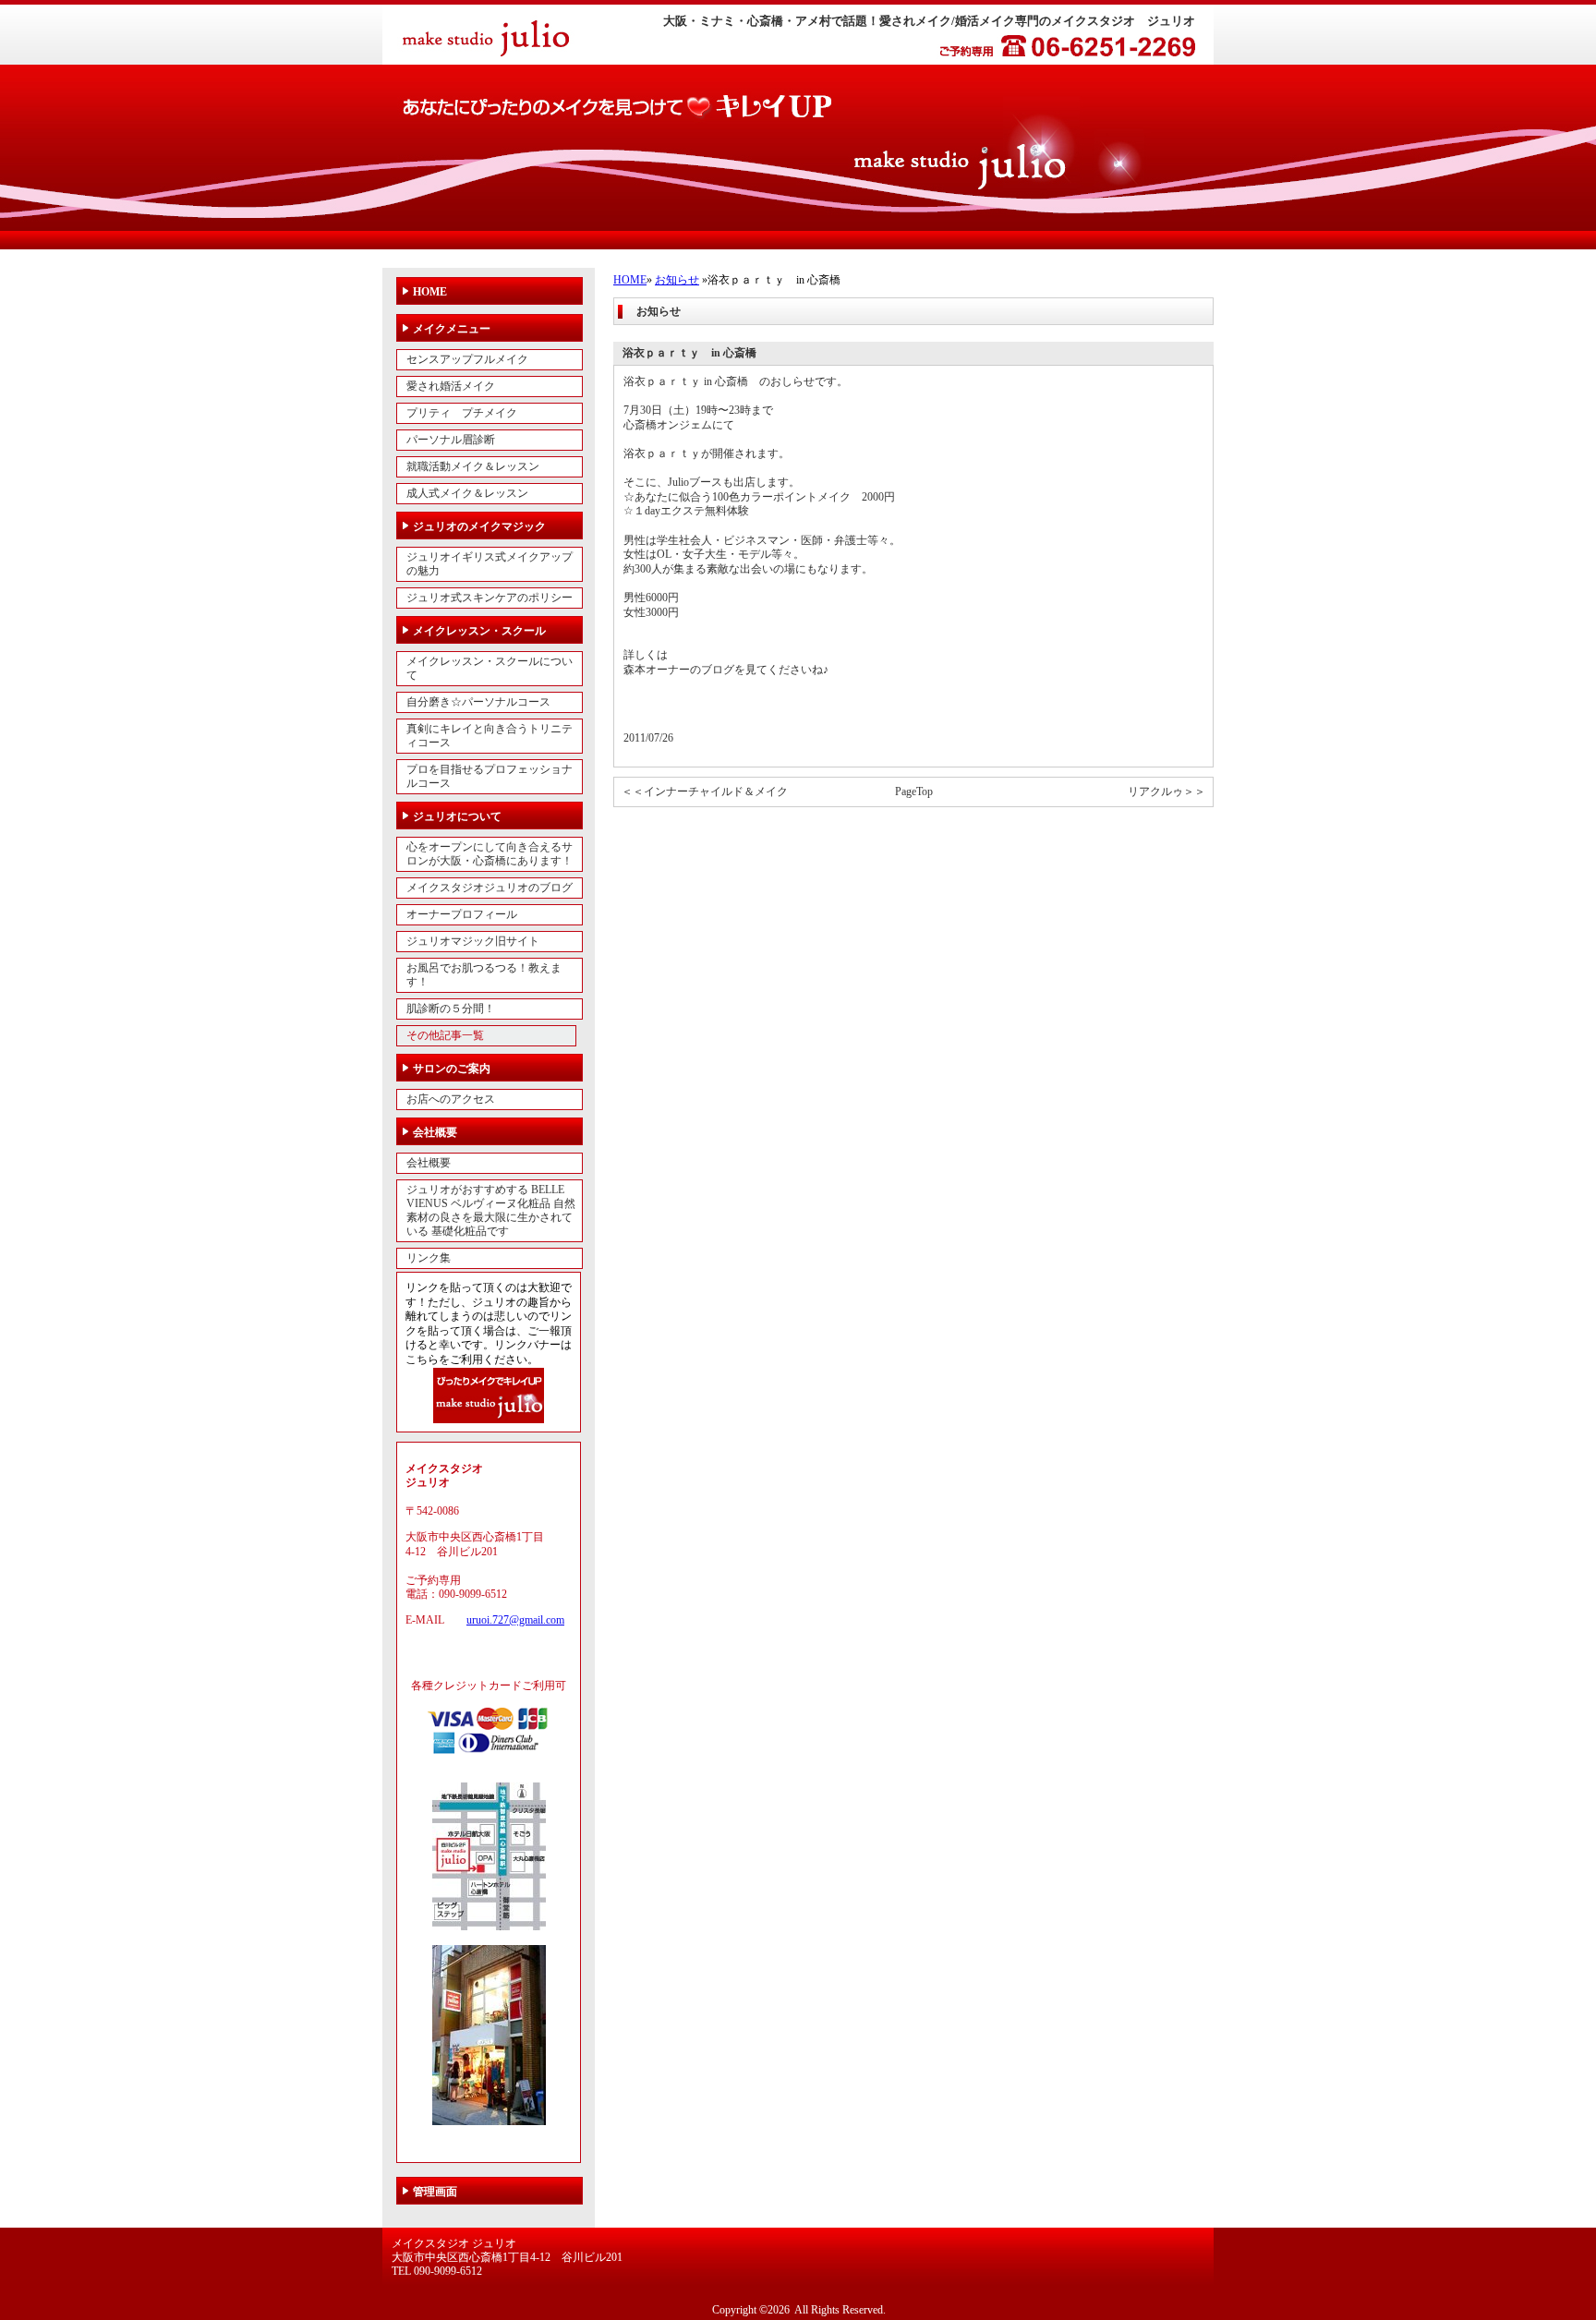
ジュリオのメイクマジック (479, 526)
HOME (630, 280)
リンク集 (429, 1258)
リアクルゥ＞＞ (1167, 791)
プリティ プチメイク (462, 413)
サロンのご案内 (452, 1069)
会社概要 (435, 1132)
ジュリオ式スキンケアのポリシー (490, 598)
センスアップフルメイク (467, 359)
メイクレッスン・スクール (479, 631)
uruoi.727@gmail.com (515, 1620)
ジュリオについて (457, 816)
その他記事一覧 (445, 1035)
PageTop (914, 791)
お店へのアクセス (451, 1099)
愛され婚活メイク (451, 386)
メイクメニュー (452, 329)
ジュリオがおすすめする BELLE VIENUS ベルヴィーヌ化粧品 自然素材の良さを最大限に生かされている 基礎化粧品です (491, 1210)
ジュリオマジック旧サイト (473, 941)
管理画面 (435, 2192)
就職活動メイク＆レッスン (473, 466)
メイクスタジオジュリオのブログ (490, 888)
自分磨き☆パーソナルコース (478, 702)
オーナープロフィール (462, 914)
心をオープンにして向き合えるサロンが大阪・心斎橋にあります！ (490, 854)
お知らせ (677, 280)
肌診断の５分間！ (451, 1009)
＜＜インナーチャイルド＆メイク (705, 791)
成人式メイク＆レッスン (467, 493)
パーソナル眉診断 (451, 440)
